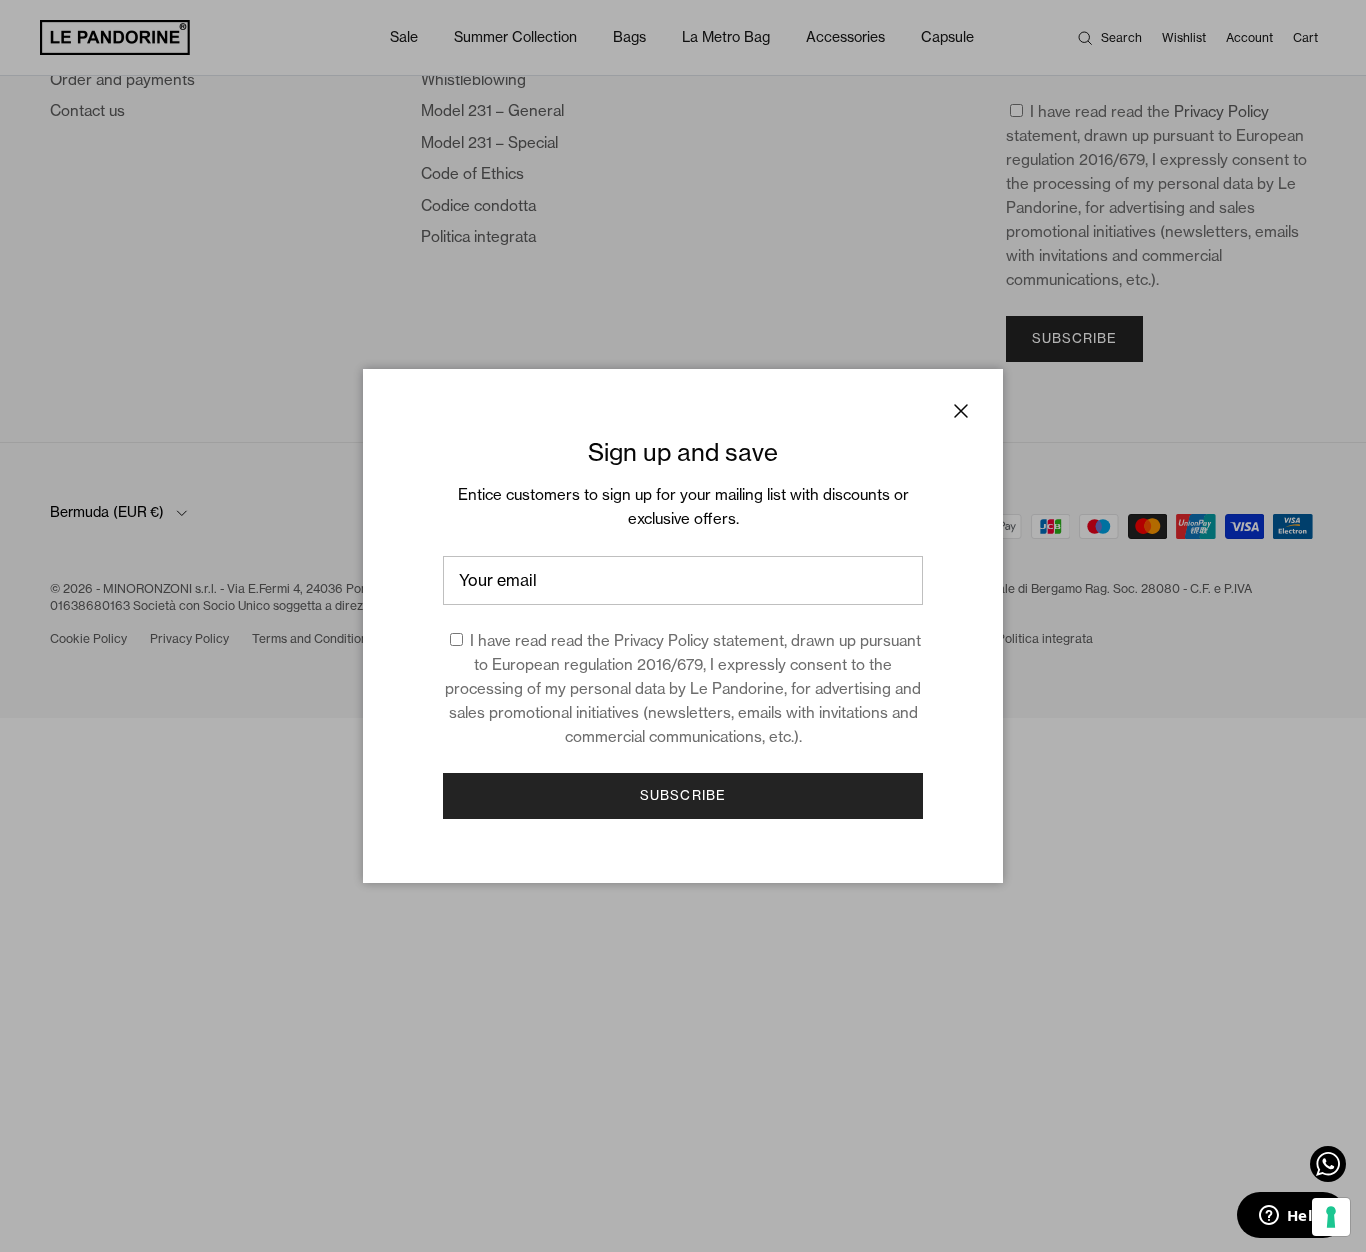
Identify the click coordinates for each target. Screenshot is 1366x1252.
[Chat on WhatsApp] (1328, 1164)
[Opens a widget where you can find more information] (1291, 1217)
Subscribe (682, 795)
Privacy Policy (661, 640)
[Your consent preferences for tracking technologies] (1331, 1217)
